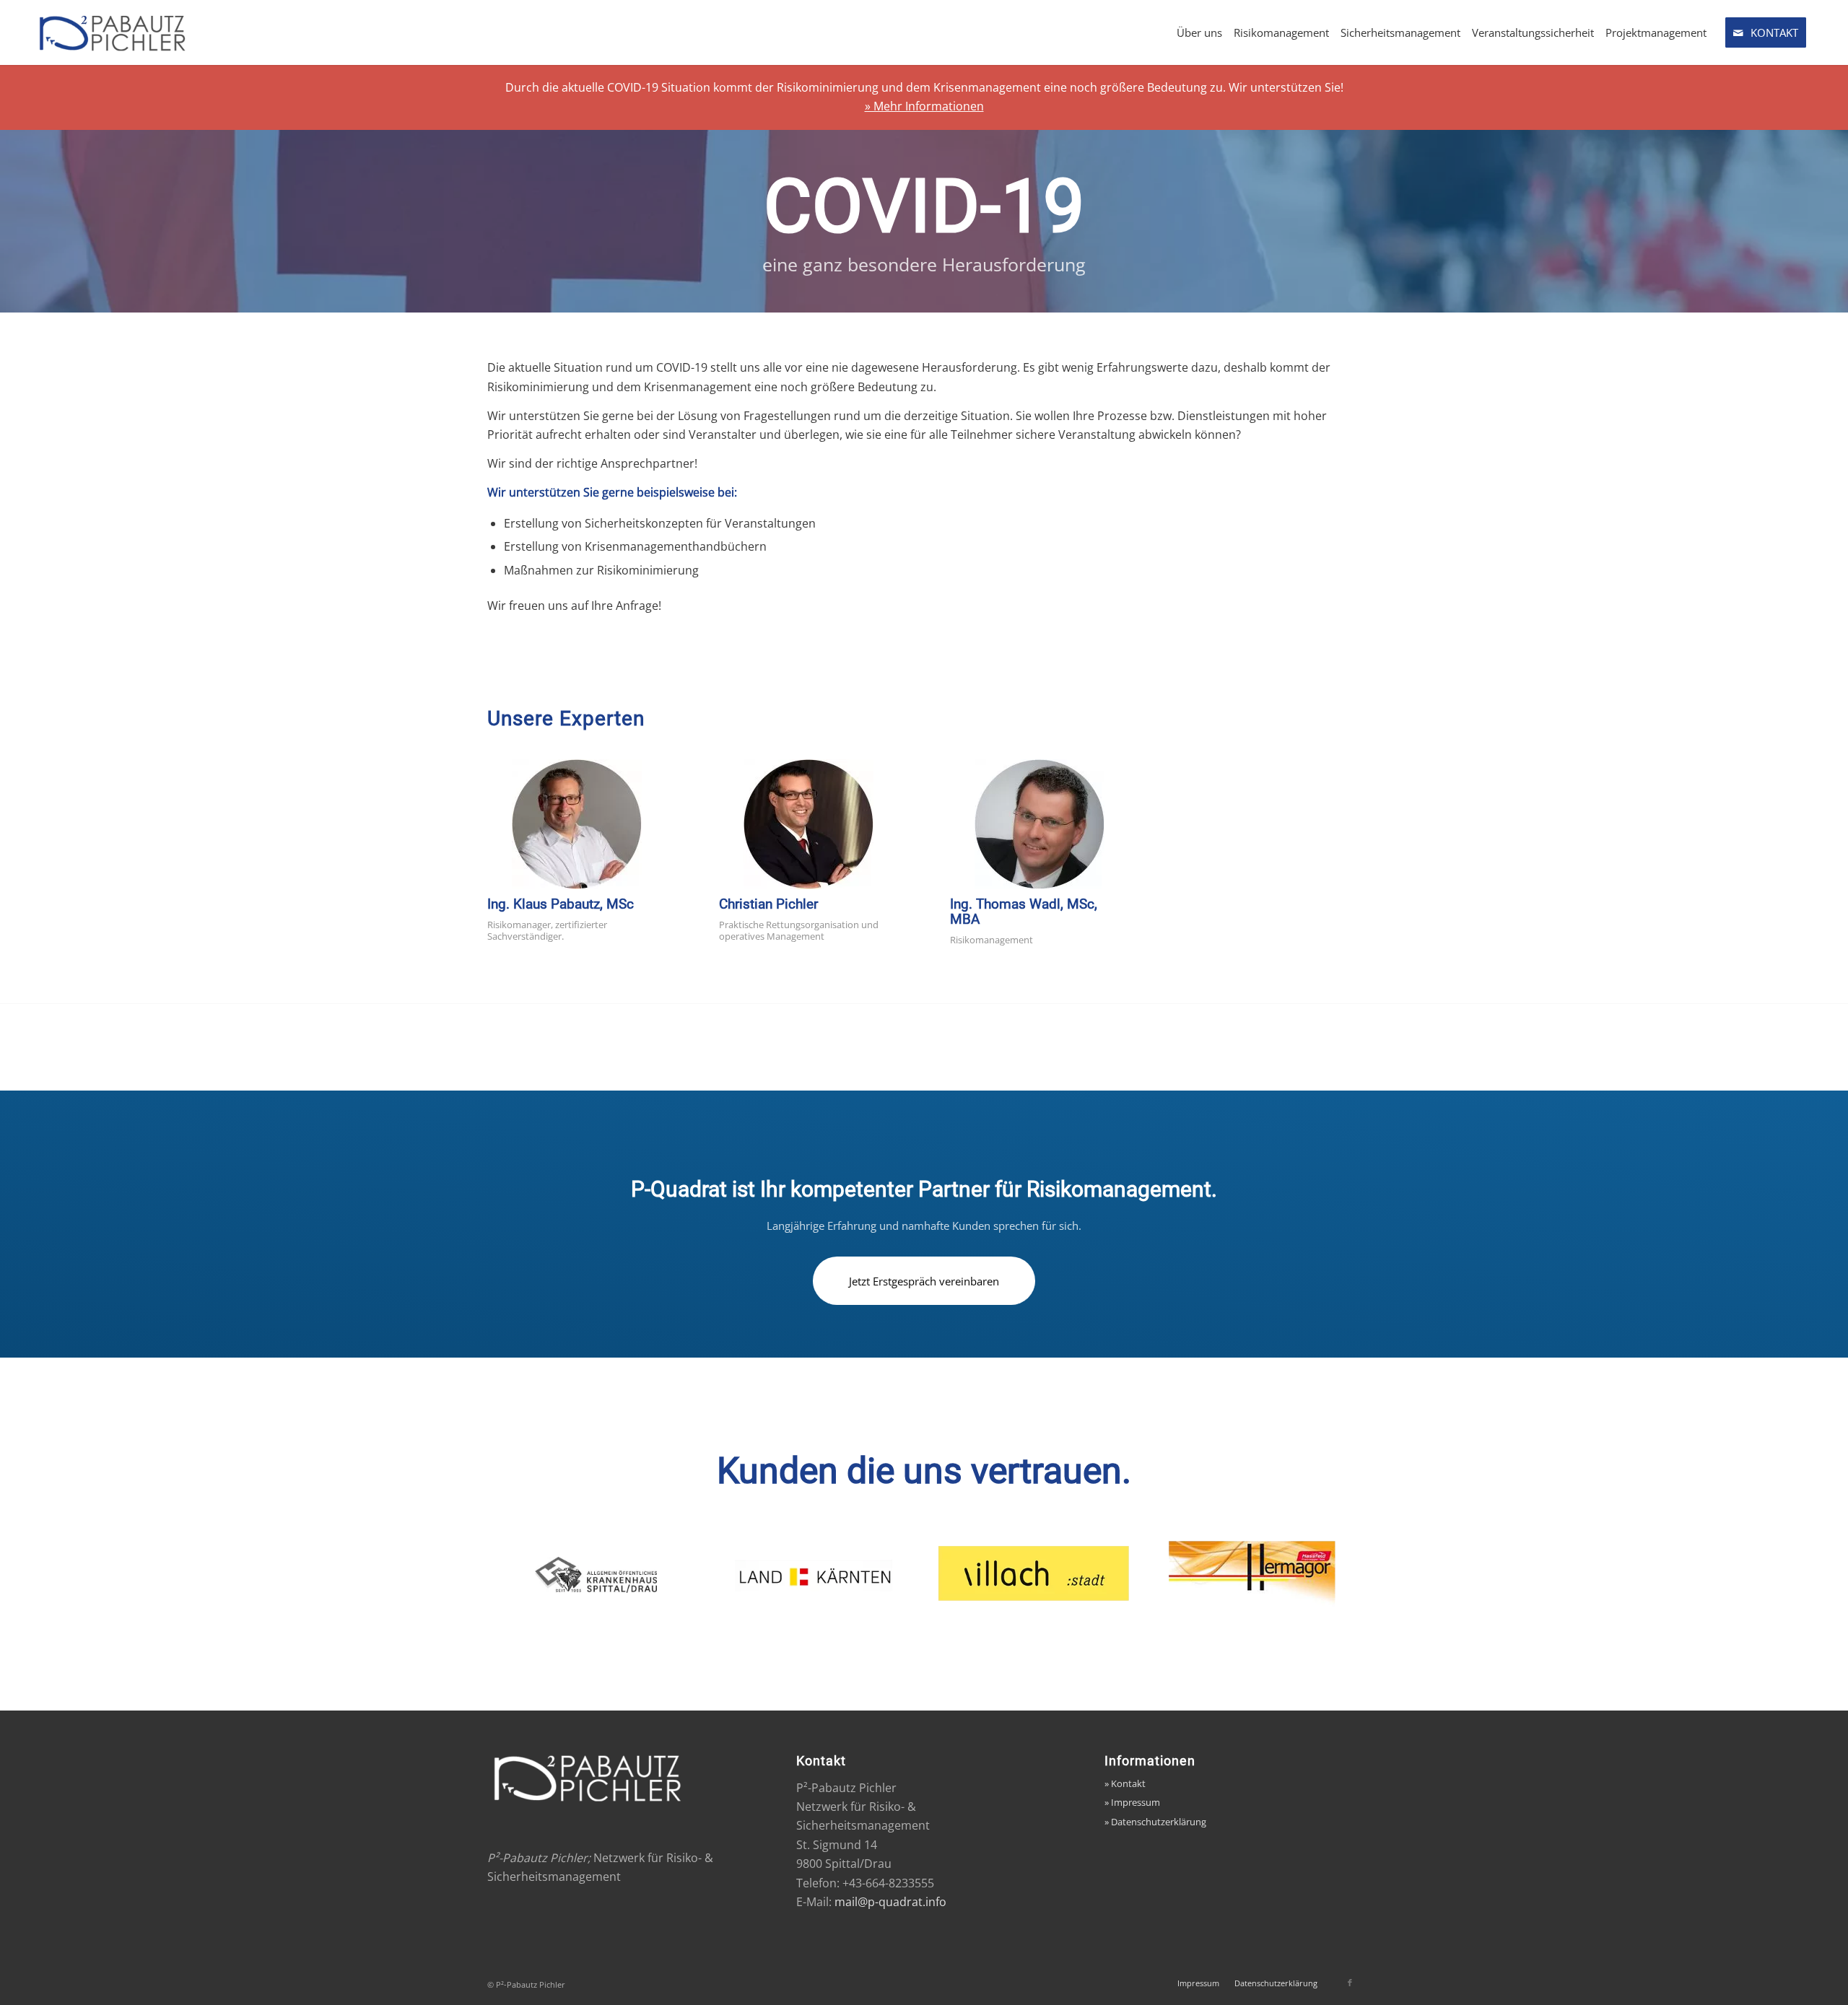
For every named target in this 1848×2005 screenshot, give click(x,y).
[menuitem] (1199, 32)
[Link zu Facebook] (1350, 1983)
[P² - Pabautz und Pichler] (140, 32)
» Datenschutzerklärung (1155, 1822)
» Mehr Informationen (924, 106)
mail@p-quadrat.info (890, 1902)
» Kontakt (1125, 1783)
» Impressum (1132, 1802)
